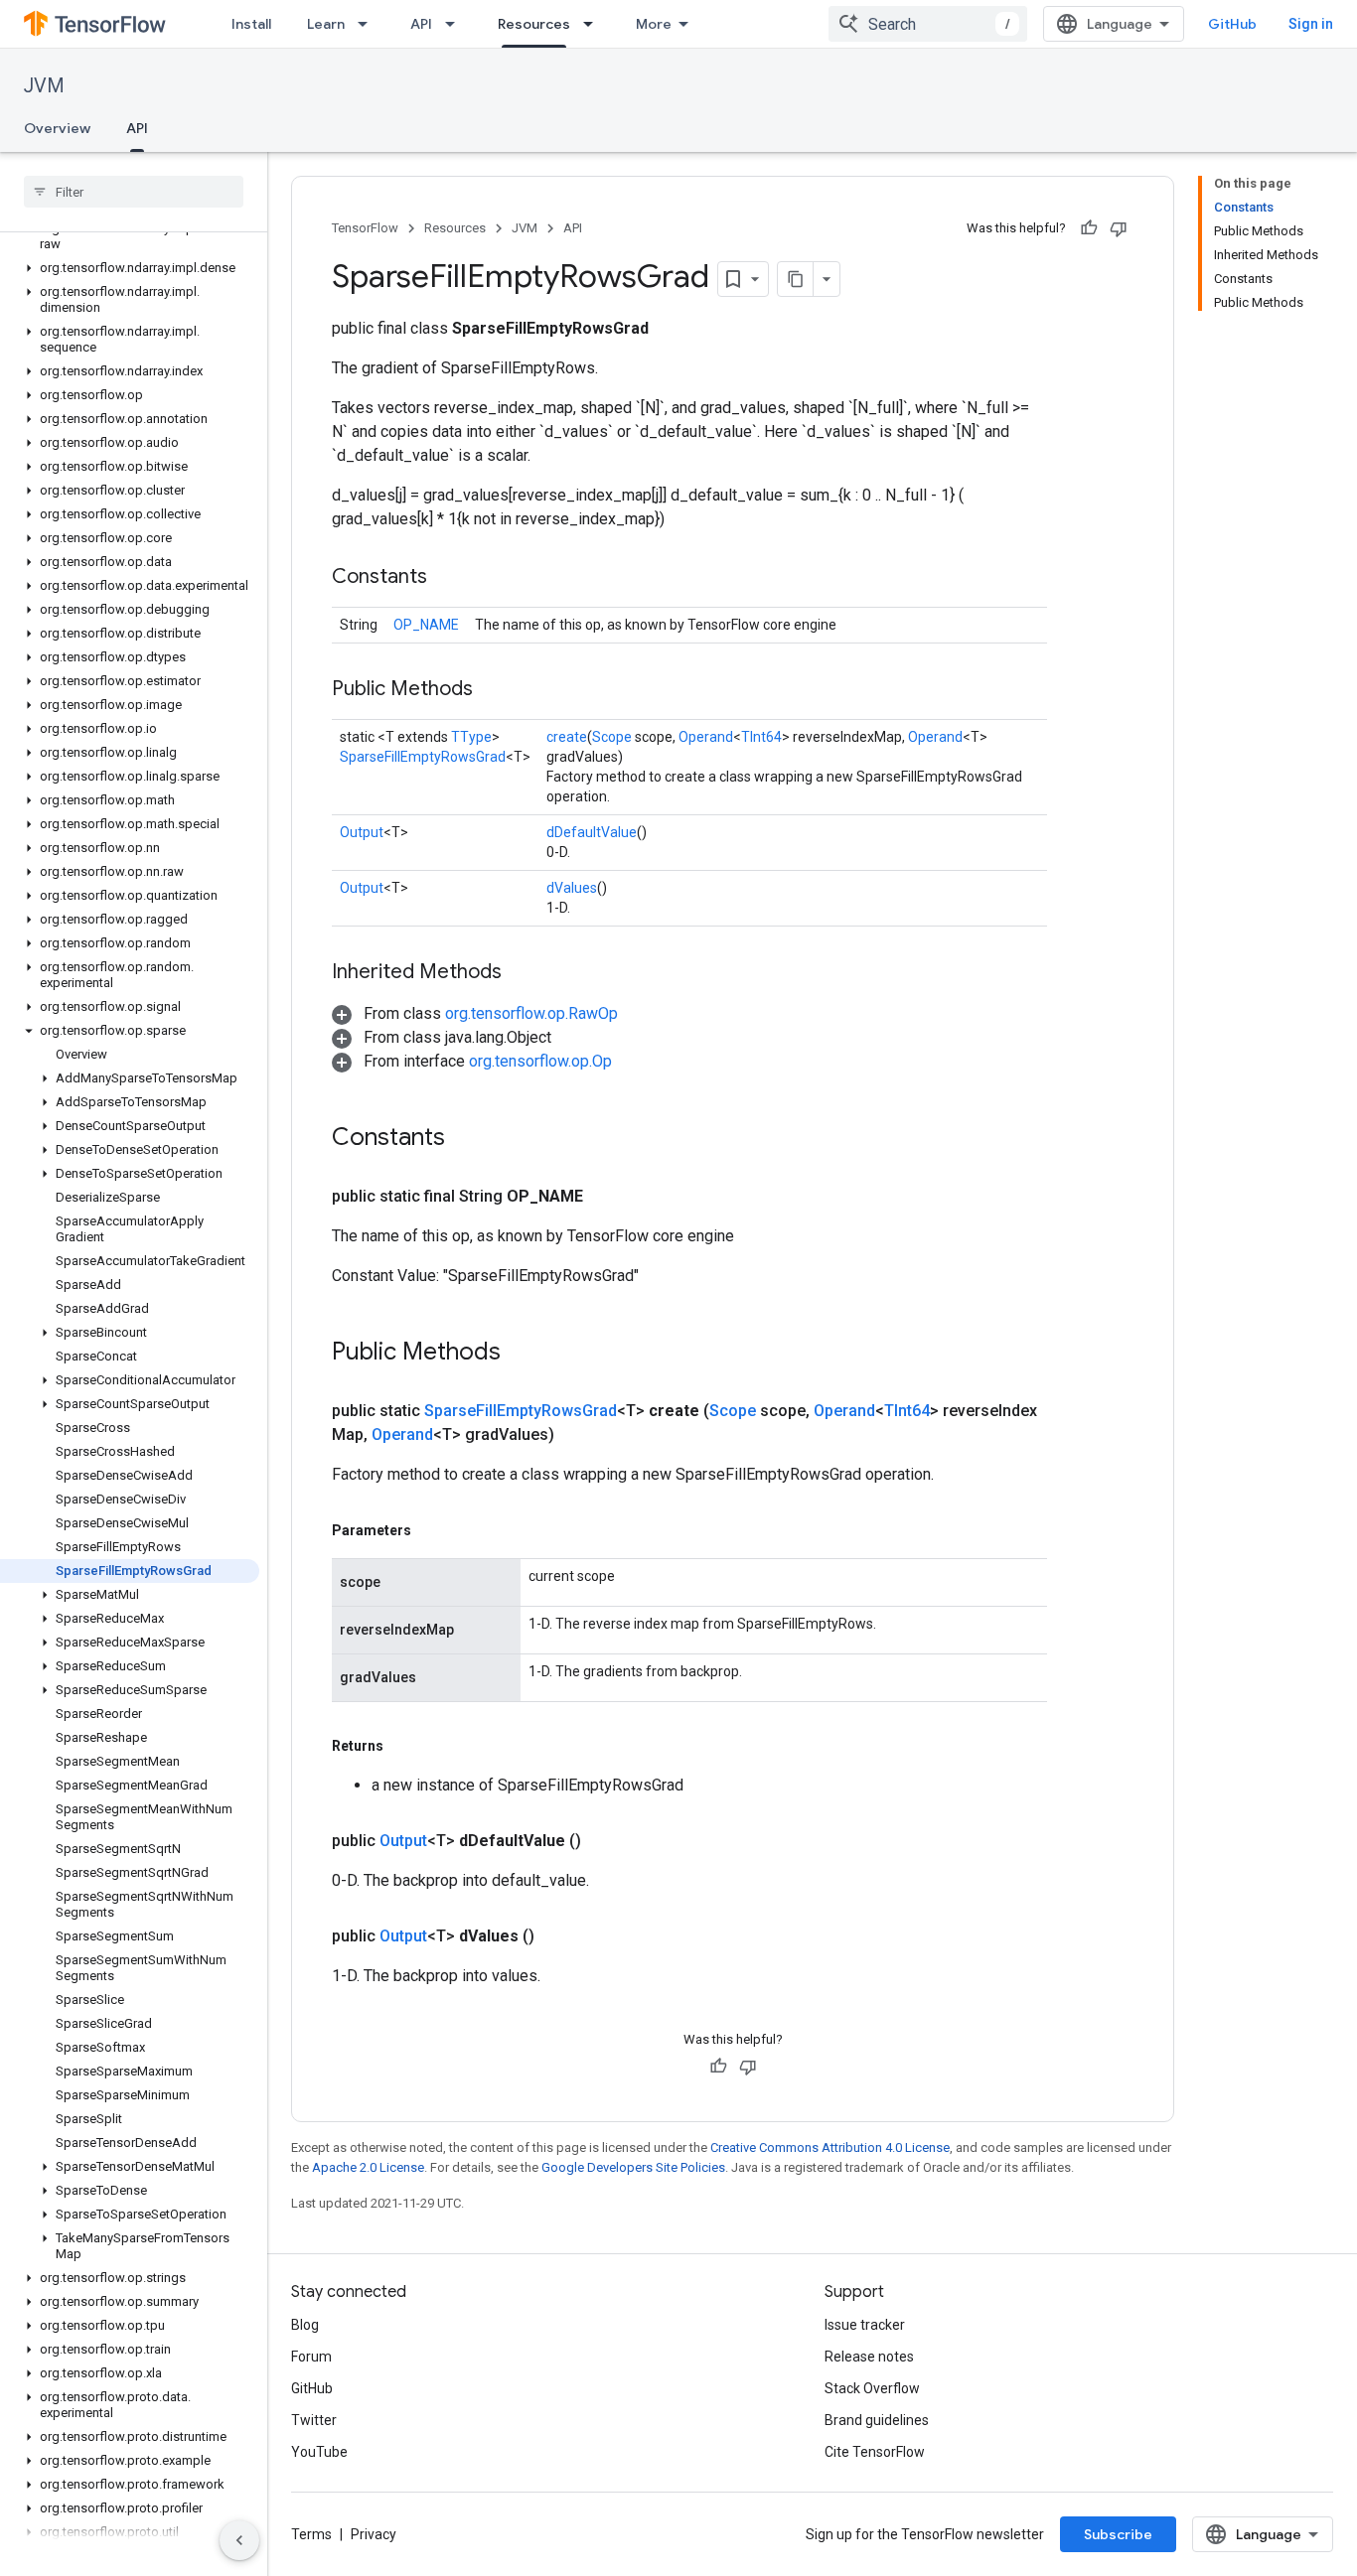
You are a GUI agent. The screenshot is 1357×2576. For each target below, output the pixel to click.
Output (362, 832)
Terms (311, 2534)
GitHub (1232, 24)
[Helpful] (1089, 228)
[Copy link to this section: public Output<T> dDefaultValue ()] (605, 1841)
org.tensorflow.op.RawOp (531, 1013)
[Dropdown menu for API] (456, 24)
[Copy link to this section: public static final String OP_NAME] (607, 1197)
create (567, 737)
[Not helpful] (1119, 228)
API (421, 24)
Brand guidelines (877, 2420)
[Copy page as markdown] (796, 279)
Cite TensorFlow (875, 2452)
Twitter (314, 2420)
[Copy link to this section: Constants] (447, 578)
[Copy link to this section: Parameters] (431, 1530)
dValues (572, 888)
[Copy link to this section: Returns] (403, 1746)
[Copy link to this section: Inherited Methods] (522, 973)
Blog (305, 2325)
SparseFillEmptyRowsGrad (423, 757)
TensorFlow (365, 228)
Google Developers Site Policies (633, 2167)
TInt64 (761, 737)
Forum (311, 2357)
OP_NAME (426, 625)
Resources (534, 24)
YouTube (319, 2452)
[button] (130, 236)
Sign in (1311, 24)
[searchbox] (134, 192)
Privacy (374, 2534)
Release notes (869, 2357)
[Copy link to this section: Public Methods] (493, 690)
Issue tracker (865, 2325)
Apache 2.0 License (368, 2167)
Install (251, 24)
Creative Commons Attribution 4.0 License (830, 2147)
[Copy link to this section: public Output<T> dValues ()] (558, 1936)
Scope (612, 737)
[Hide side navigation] (239, 2540)
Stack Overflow (872, 2388)
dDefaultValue (592, 832)
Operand (706, 737)
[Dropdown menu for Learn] (369, 24)
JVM (44, 86)
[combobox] (928, 24)
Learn (326, 24)
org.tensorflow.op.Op (540, 1061)
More (654, 24)
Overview (57, 128)
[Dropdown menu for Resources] (594, 24)
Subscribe (1118, 2534)
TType (471, 737)
